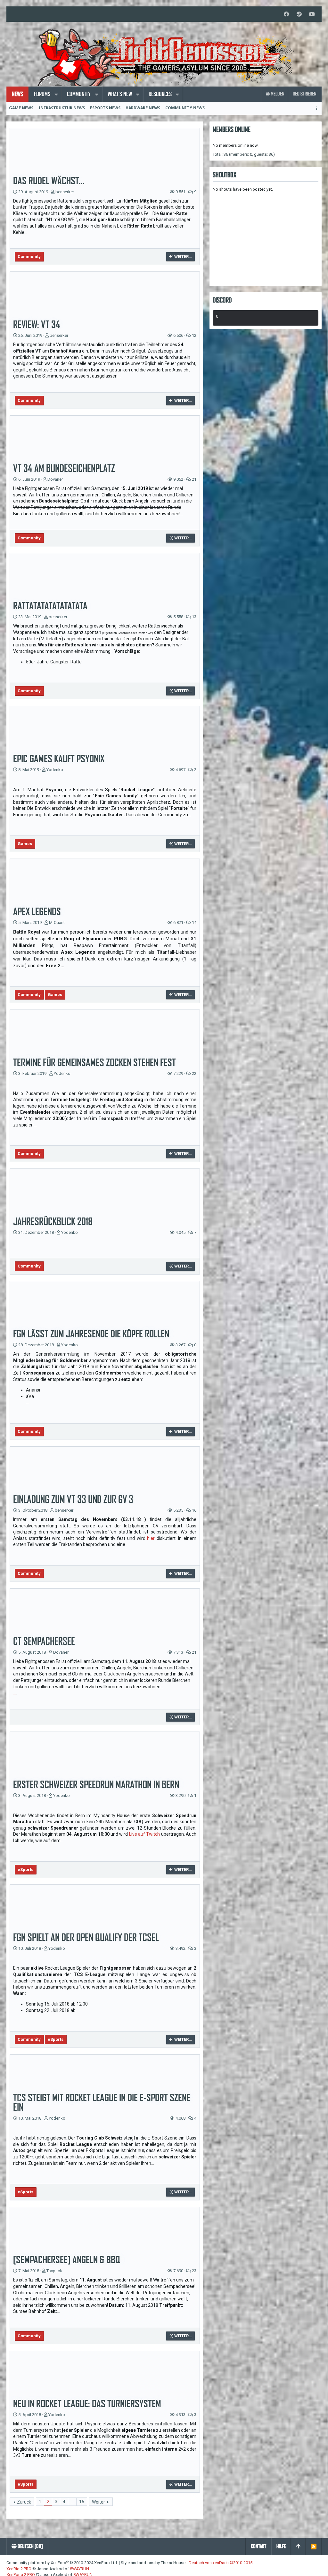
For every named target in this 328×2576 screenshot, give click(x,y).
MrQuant (57, 922)
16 (82, 2502)
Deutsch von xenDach (221, 2563)
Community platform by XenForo (62, 2563)
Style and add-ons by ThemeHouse (153, 2563)
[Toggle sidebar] (318, 108)
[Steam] (299, 14)
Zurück (24, 2502)
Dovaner (55, 479)
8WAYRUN (79, 2569)
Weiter (98, 2502)
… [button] (72, 2502)
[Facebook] (286, 14)
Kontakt (258, 2546)
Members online (232, 129)
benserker (65, 192)
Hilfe (281, 2546)
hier (151, 1538)
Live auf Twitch (145, 1834)
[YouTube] (312, 14)
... (15, 1693)
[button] (56, 94)
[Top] (298, 2547)
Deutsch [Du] (30, 2546)
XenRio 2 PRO (19, 2569)
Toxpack (54, 2271)
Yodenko (55, 770)
